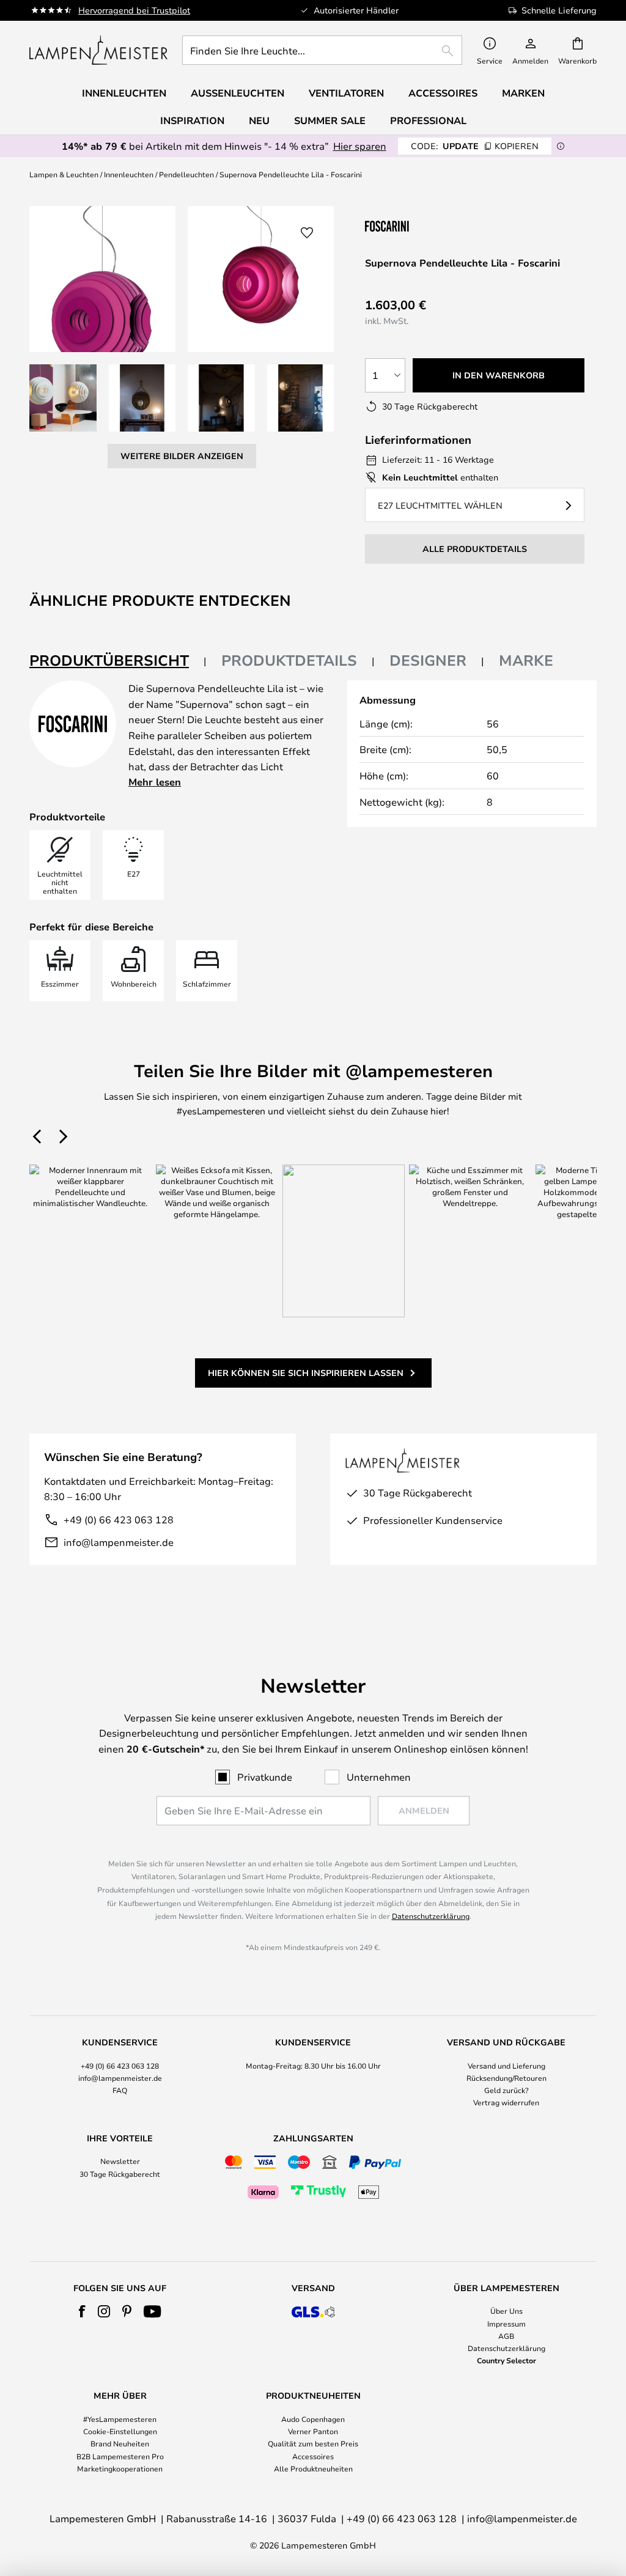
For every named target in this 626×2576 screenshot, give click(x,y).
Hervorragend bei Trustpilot (134, 10)
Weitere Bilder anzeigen (182, 456)
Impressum (506, 2324)
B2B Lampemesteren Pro (120, 2456)
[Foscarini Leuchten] (426, 226)
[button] (63, 398)
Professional (428, 120)
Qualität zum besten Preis (313, 2443)
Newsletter (120, 2161)
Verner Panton (313, 2431)
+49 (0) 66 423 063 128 (119, 1519)
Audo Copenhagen (313, 2419)
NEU (259, 120)
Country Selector (506, 2360)
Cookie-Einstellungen (120, 2431)
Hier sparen (360, 146)
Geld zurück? (506, 2090)
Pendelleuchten (186, 174)
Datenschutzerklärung (431, 1916)
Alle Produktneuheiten (313, 2468)
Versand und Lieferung (506, 2066)
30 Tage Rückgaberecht (120, 2174)
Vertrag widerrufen (506, 2102)
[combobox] (322, 50)
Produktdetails (289, 660)
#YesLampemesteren (120, 2419)
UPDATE (475, 146)
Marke (526, 660)
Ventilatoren (346, 93)
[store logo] (98, 50)
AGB (506, 2336)
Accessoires (313, 2456)
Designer (428, 660)
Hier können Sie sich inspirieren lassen (306, 1373)
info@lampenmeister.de (119, 1542)
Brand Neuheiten (120, 2443)
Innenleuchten (129, 174)
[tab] (118, 661)
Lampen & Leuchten (64, 174)
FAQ (120, 2090)
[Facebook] (82, 2311)
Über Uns (506, 2311)
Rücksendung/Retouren (506, 2078)
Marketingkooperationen (120, 2468)
